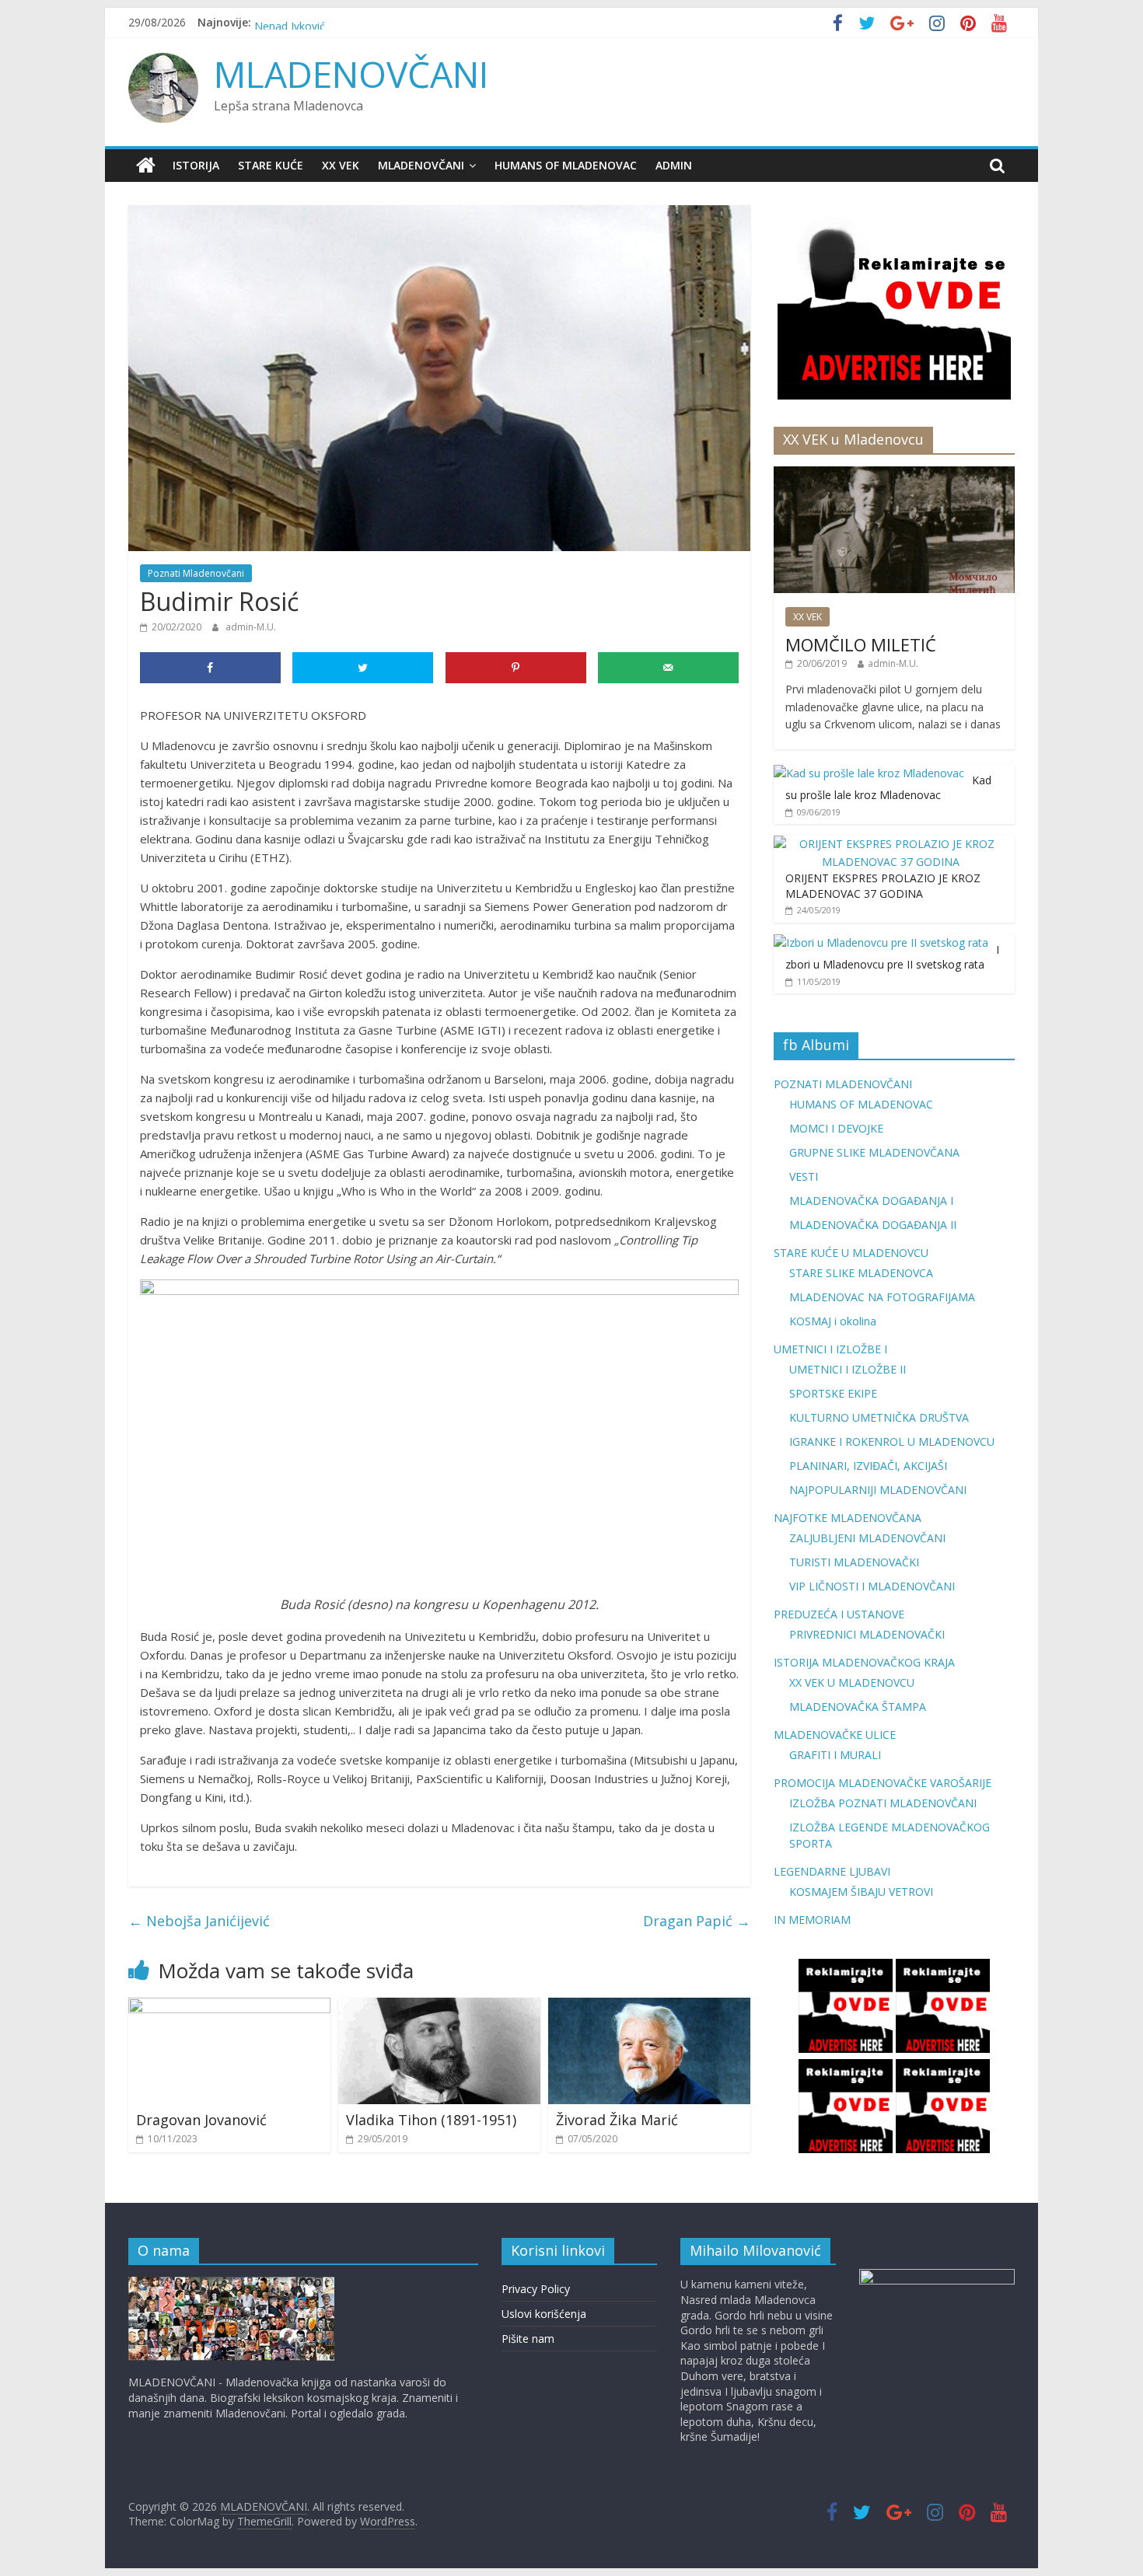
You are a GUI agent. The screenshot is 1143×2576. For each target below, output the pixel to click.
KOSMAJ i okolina (833, 1321)
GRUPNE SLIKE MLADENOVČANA (874, 1152)
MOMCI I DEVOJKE (836, 1128)
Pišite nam (528, 2339)
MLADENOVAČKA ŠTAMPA (858, 1707)
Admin (674, 165)
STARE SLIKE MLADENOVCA (861, 1273)
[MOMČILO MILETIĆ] (894, 475)
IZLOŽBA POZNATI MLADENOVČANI (883, 1803)
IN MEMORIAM (812, 1920)
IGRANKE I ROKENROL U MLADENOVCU (892, 1442)
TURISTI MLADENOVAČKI (854, 1562)
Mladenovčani (421, 165)
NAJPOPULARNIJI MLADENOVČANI (878, 1490)
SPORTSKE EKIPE (833, 1393)
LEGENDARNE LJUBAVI (832, 1871)
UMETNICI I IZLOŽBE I (830, 1349)
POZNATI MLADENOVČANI (843, 1084)
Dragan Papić (697, 1921)
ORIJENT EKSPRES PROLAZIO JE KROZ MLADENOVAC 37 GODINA (883, 886)
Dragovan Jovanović (201, 2120)
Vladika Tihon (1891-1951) (431, 2120)
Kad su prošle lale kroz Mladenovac (888, 788)
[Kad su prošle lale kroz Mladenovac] (869, 773)
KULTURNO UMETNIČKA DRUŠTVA (879, 1417)
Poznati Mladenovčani (196, 573)
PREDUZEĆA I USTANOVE (839, 1614)
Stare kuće (271, 165)
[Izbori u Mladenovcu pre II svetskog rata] (881, 942)
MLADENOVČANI (351, 74)
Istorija (196, 165)
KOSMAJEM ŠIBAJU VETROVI (861, 1892)
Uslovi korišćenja (544, 2314)
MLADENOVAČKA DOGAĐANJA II (873, 1225)
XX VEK (341, 165)
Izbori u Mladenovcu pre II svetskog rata (892, 957)
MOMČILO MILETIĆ (861, 644)
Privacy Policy (536, 2289)
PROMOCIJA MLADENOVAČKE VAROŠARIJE (883, 1783)
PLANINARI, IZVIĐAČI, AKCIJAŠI (868, 1466)
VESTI (804, 1176)
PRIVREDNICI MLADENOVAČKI (867, 1634)
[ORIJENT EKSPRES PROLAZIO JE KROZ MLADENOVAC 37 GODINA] (890, 844)
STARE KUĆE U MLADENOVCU (851, 1253)
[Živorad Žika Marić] (649, 2007)
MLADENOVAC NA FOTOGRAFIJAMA (882, 1297)
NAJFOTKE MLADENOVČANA (848, 1518)
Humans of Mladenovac (566, 165)
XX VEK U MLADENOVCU (852, 1682)
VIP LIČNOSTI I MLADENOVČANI (872, 1586)
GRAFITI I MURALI (835, 1755)
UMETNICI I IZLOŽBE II (848, 1369)
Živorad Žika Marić (617, 2120)
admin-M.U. (251, 627)
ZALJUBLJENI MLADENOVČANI (867, 1538)
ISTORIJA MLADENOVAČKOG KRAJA (864, 1662)
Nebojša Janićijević (199, 1921)
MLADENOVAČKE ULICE (835, 1735)
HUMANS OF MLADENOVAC (861, 1104)
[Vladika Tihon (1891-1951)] (439, 2007)
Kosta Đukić (284, 22)
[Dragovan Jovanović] (229, 2007)
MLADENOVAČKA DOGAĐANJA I (871, 1201)
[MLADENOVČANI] (146, 166)
